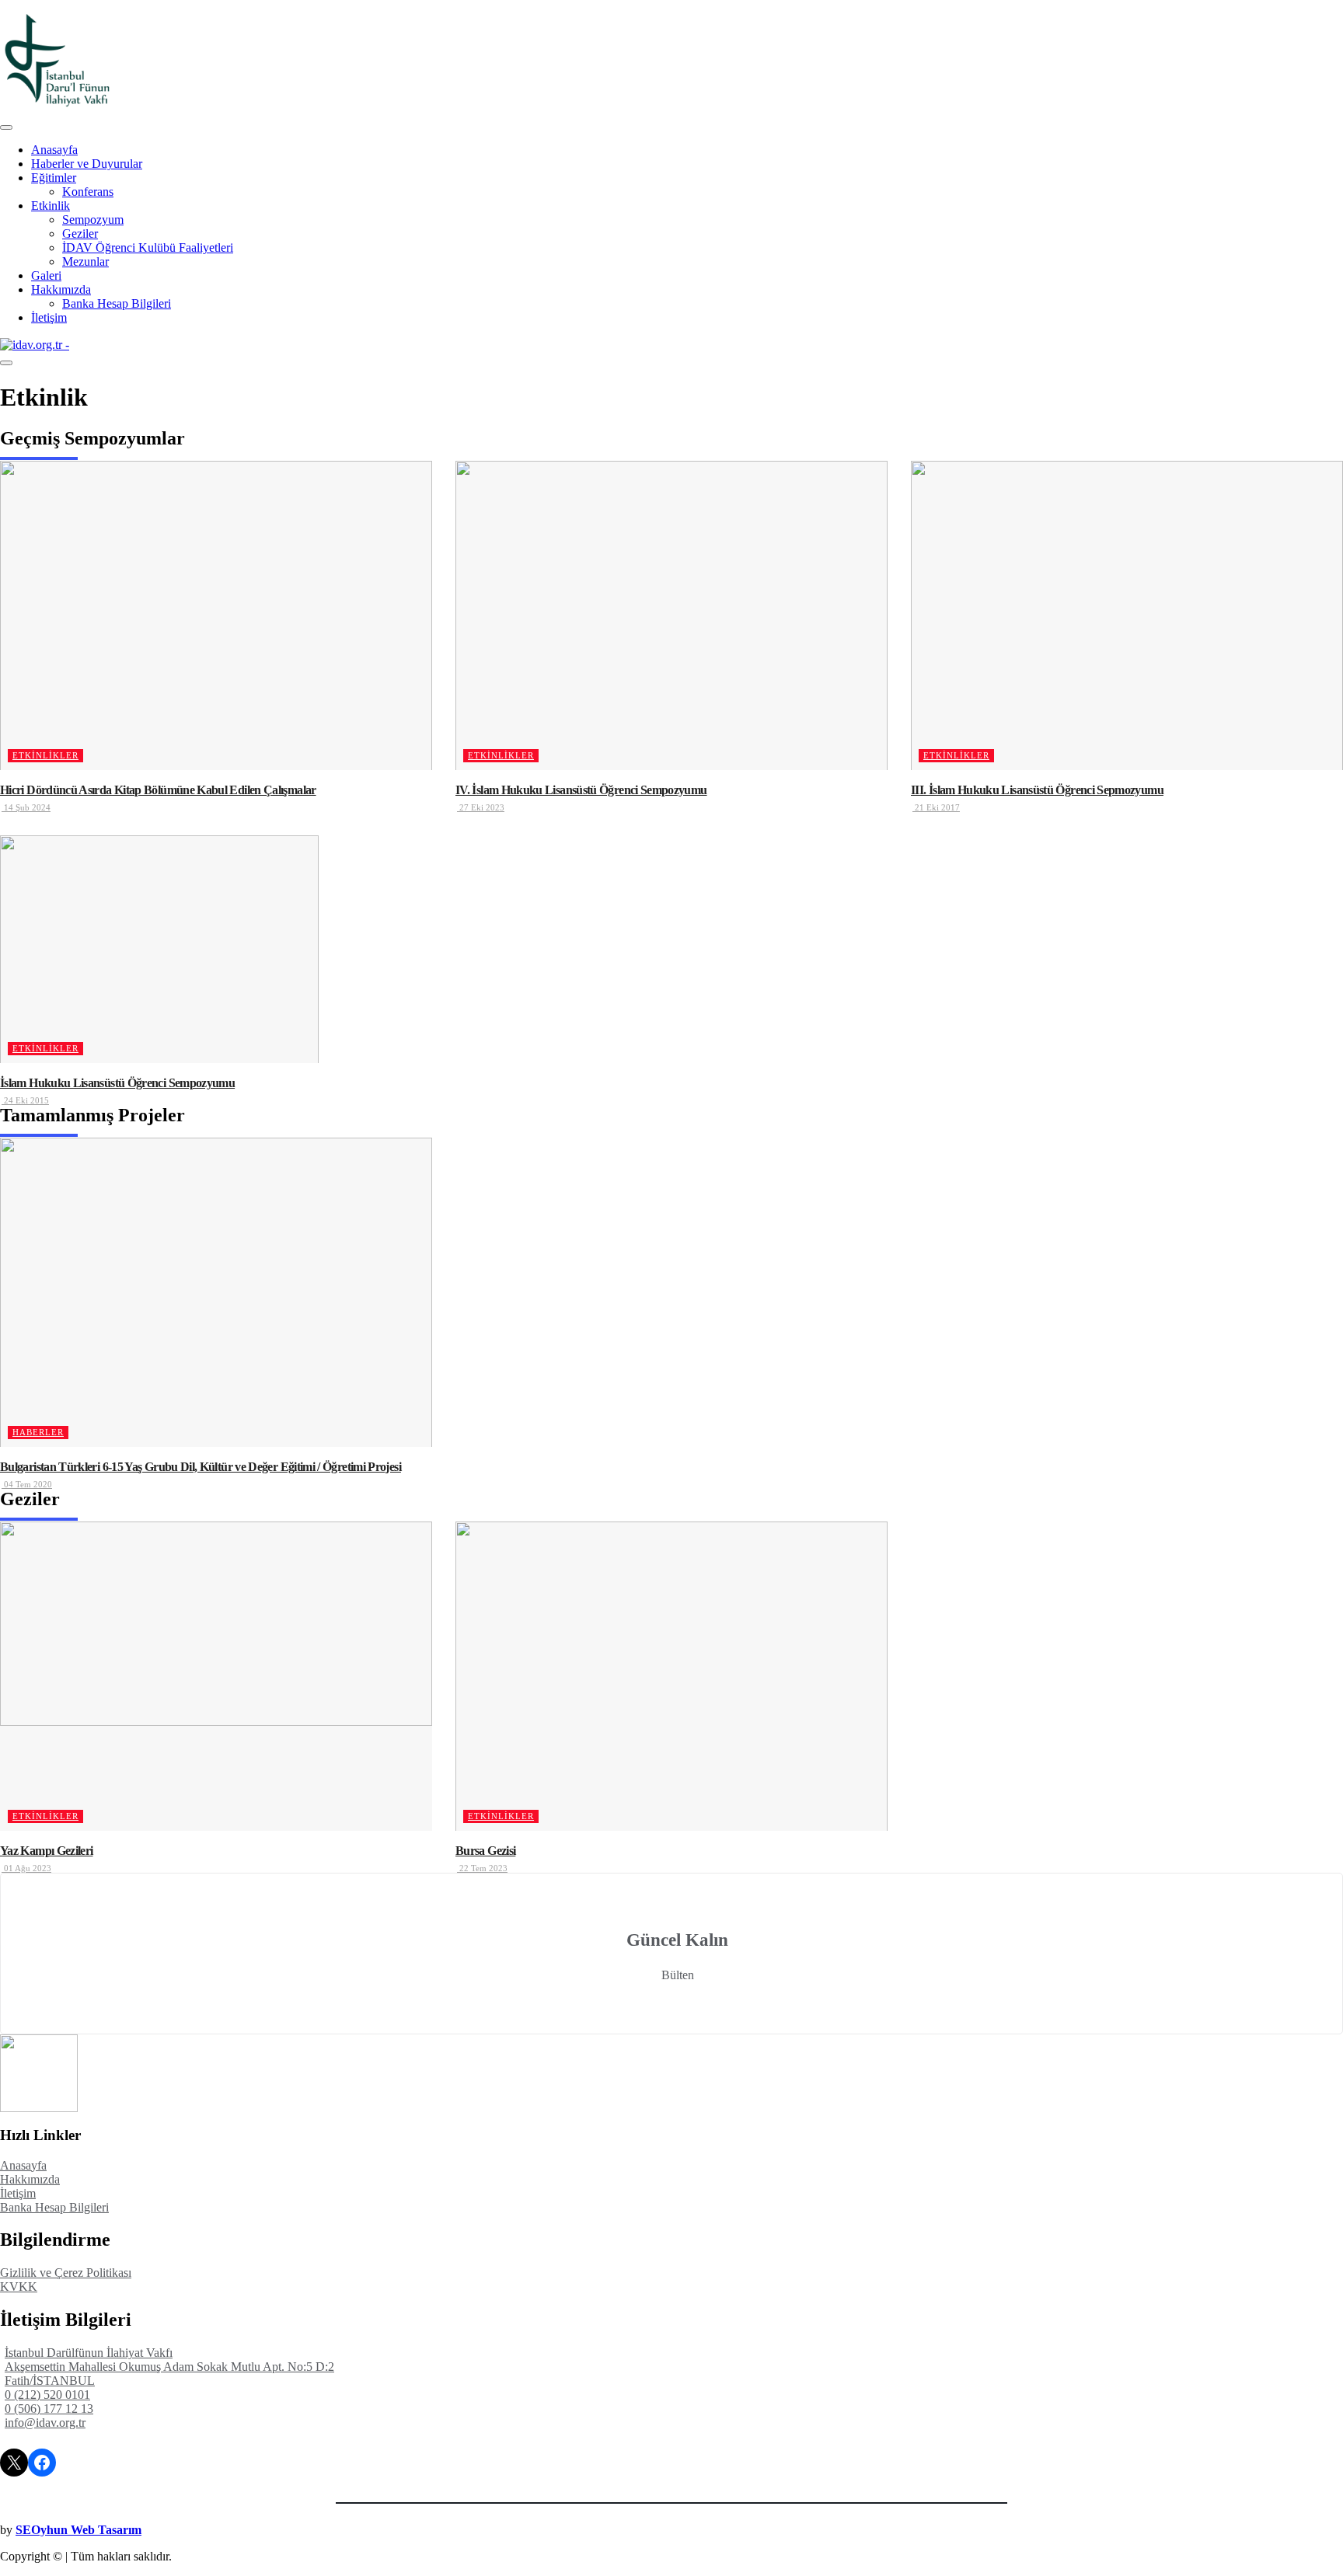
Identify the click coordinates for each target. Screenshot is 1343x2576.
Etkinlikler (45, 755)
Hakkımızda (61, 289)
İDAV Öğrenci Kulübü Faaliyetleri (148, 247)
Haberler (38, 1432)
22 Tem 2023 (482, 1868)
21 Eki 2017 (936, 807)
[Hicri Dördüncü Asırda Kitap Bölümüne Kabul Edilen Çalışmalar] (216, 615)
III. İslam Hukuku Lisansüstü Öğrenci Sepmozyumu (1037, 790)
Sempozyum (93, 220)
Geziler (80, 234)
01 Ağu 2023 (26, 1868)
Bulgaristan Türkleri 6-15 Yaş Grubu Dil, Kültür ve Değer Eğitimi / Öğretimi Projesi (201, 1467)
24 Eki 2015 (25, 1100)
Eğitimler (54, 178)
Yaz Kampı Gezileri (46, 1851)
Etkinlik (51, 206)
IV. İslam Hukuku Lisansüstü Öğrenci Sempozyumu (581, 790)
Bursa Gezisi (485, 1851)
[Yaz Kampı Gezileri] (216, 1676)
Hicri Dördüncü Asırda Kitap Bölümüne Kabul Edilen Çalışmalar (158, 790)
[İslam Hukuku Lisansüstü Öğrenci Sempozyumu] (159, 949)
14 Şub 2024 (26, 807)
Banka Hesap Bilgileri (117, 303)
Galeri (46, 275)
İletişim (49, 317)
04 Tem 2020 (27, 1484)
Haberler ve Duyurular (87, 164)
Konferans (88, 192)
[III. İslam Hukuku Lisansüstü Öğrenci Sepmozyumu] (1127, 615)
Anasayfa (54, 150)
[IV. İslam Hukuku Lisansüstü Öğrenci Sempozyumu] (671, 615)
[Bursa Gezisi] (671, 1676)
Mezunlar (85, 261)
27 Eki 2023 (481, 807)
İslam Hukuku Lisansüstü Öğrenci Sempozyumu (117, 1083)
